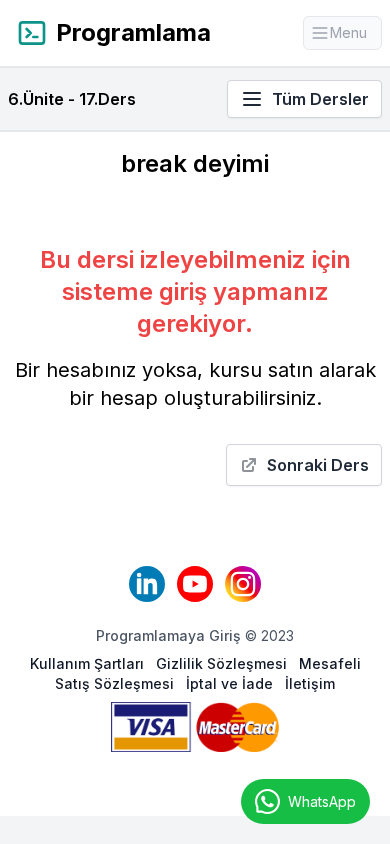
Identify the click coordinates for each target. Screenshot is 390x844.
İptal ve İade (231, 683)
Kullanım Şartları (89, 663)
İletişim (310, 683)
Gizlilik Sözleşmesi (223, 663)
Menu (356, 37)
